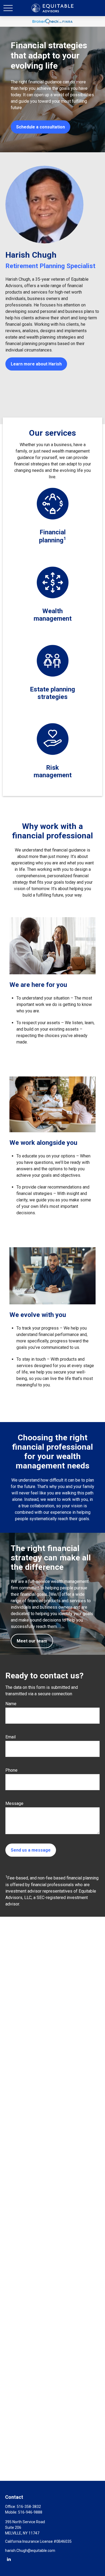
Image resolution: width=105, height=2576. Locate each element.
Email (10, 1737)
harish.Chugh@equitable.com (30, 2551)
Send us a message (31, 1850)
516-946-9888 (30, 2512)
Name (11, 1704)
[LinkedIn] (9, 2559)
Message (14, 1803)
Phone (11, 1770)
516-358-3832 (29, 2507)
